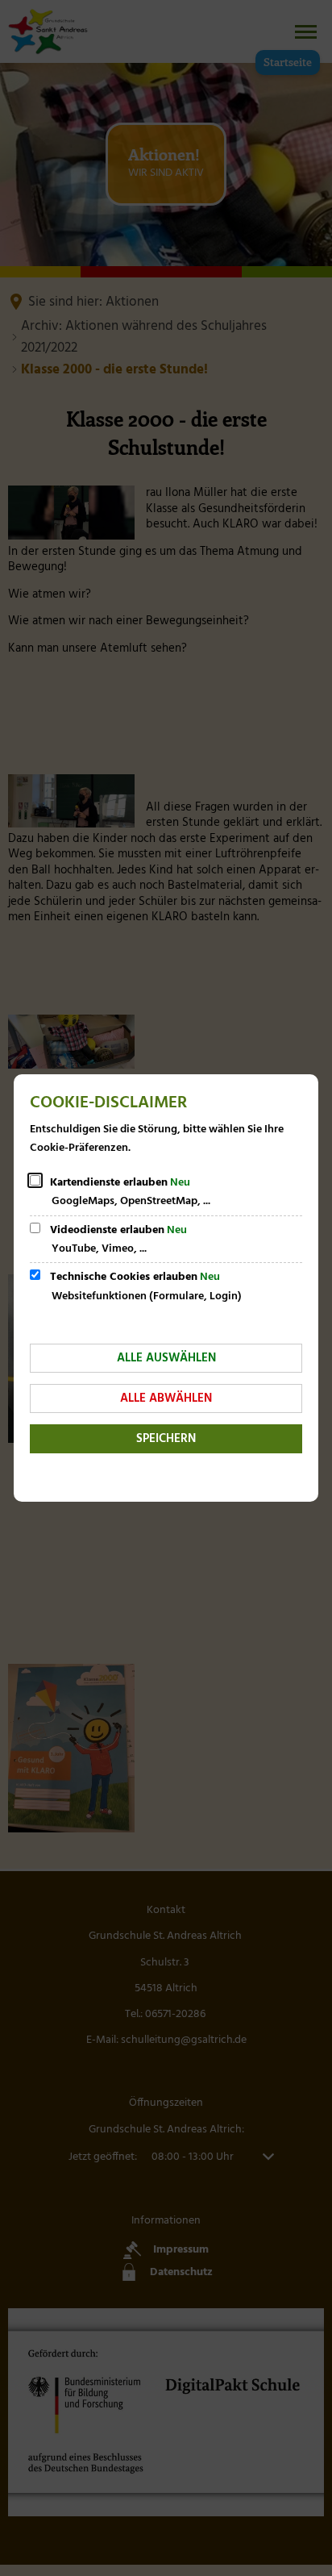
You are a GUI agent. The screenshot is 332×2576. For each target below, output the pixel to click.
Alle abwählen (166, 1398)
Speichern (166, 1439)
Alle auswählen (166, 1358)
